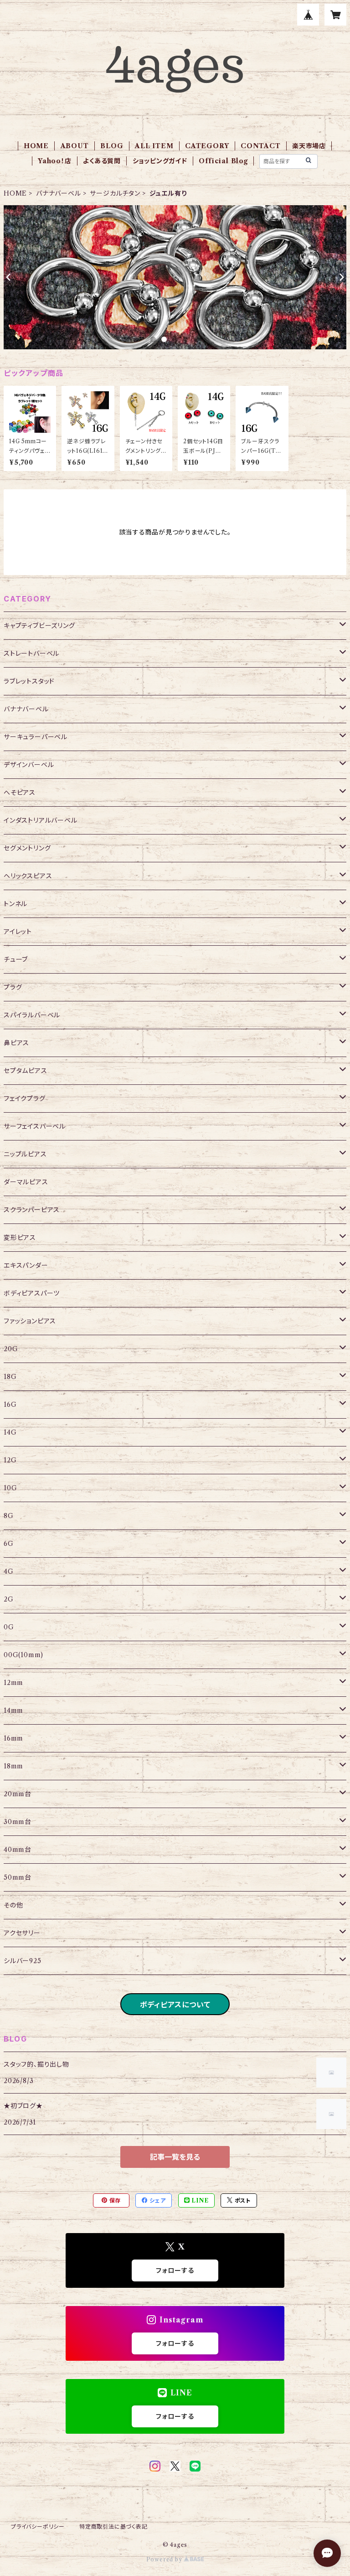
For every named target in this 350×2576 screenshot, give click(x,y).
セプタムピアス (26, 1071)
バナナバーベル (59, 193)
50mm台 (18, 1877)
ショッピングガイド (160, 161)
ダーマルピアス (26, 1182)
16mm (13, 1738)
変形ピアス (20, 1238)
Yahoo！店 (55, 161)
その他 (13, 1905)
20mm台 (18, 1794)
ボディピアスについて (175, 2005)
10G (10, 1488)
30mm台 (18, 1822)
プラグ (13, 987)
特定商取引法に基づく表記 (113, 2527)
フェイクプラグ (25, 1099)
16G (10, 1405)
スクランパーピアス (32, 1210)
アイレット (18, 932)
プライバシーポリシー (38, 2527)
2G (9, 1599)
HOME (36, 146)
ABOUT (75, 146)
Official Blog (223, 161)
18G (10, 1377)
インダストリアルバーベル (41, 820)
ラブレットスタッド (29, 681)
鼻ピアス (16, 1043)
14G (10, 1432)
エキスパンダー (26, 1265)
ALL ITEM (154, 146)
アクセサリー (22, 1933)
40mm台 (18, 1850)
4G (9, 1571)
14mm (13, 1710)
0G (9, 1627)
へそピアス (20, 793)
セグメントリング (27, 848)
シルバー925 (23, 1961)
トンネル (15, 904)
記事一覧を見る (175, 2157)
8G (9, 1516)
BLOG (112, 146)
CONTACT (261, 146)
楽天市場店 (309, 146)
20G (11, 1349)
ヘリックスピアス (28, 876)
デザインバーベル (29, 765)
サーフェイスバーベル (35, 1126)
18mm (13, 1766)
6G (9, 1544)
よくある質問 (102, 161)
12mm (13, 1683)
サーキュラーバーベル (36, 737)
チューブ (16, 959)
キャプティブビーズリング (39, 626)
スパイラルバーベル (32, 1015)
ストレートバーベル (31, 653)
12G (10, 1460)
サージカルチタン (115, 193)
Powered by (165, 2559)
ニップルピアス (25, 1154)
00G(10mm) (23, 1655)
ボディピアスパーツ (32, 1293)
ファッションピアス (30, 1321)
